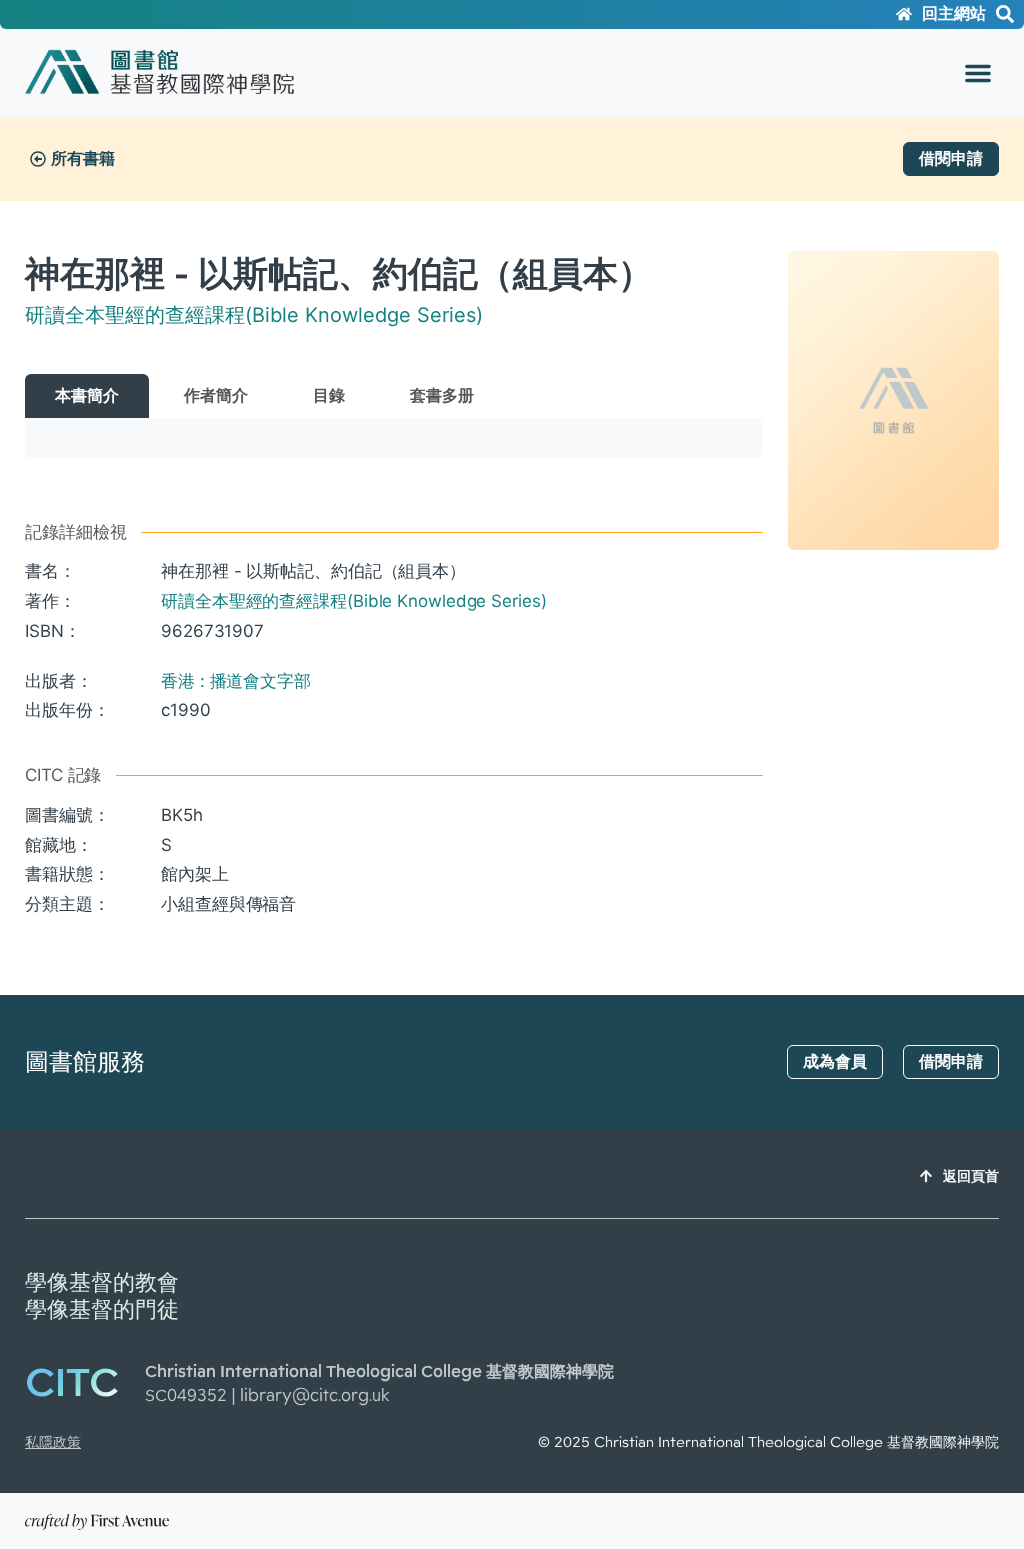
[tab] (87, 396)
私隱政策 (53, 1442)
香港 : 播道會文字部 (236, 681)
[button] (978, 73)
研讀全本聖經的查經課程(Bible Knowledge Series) (254, 315)
